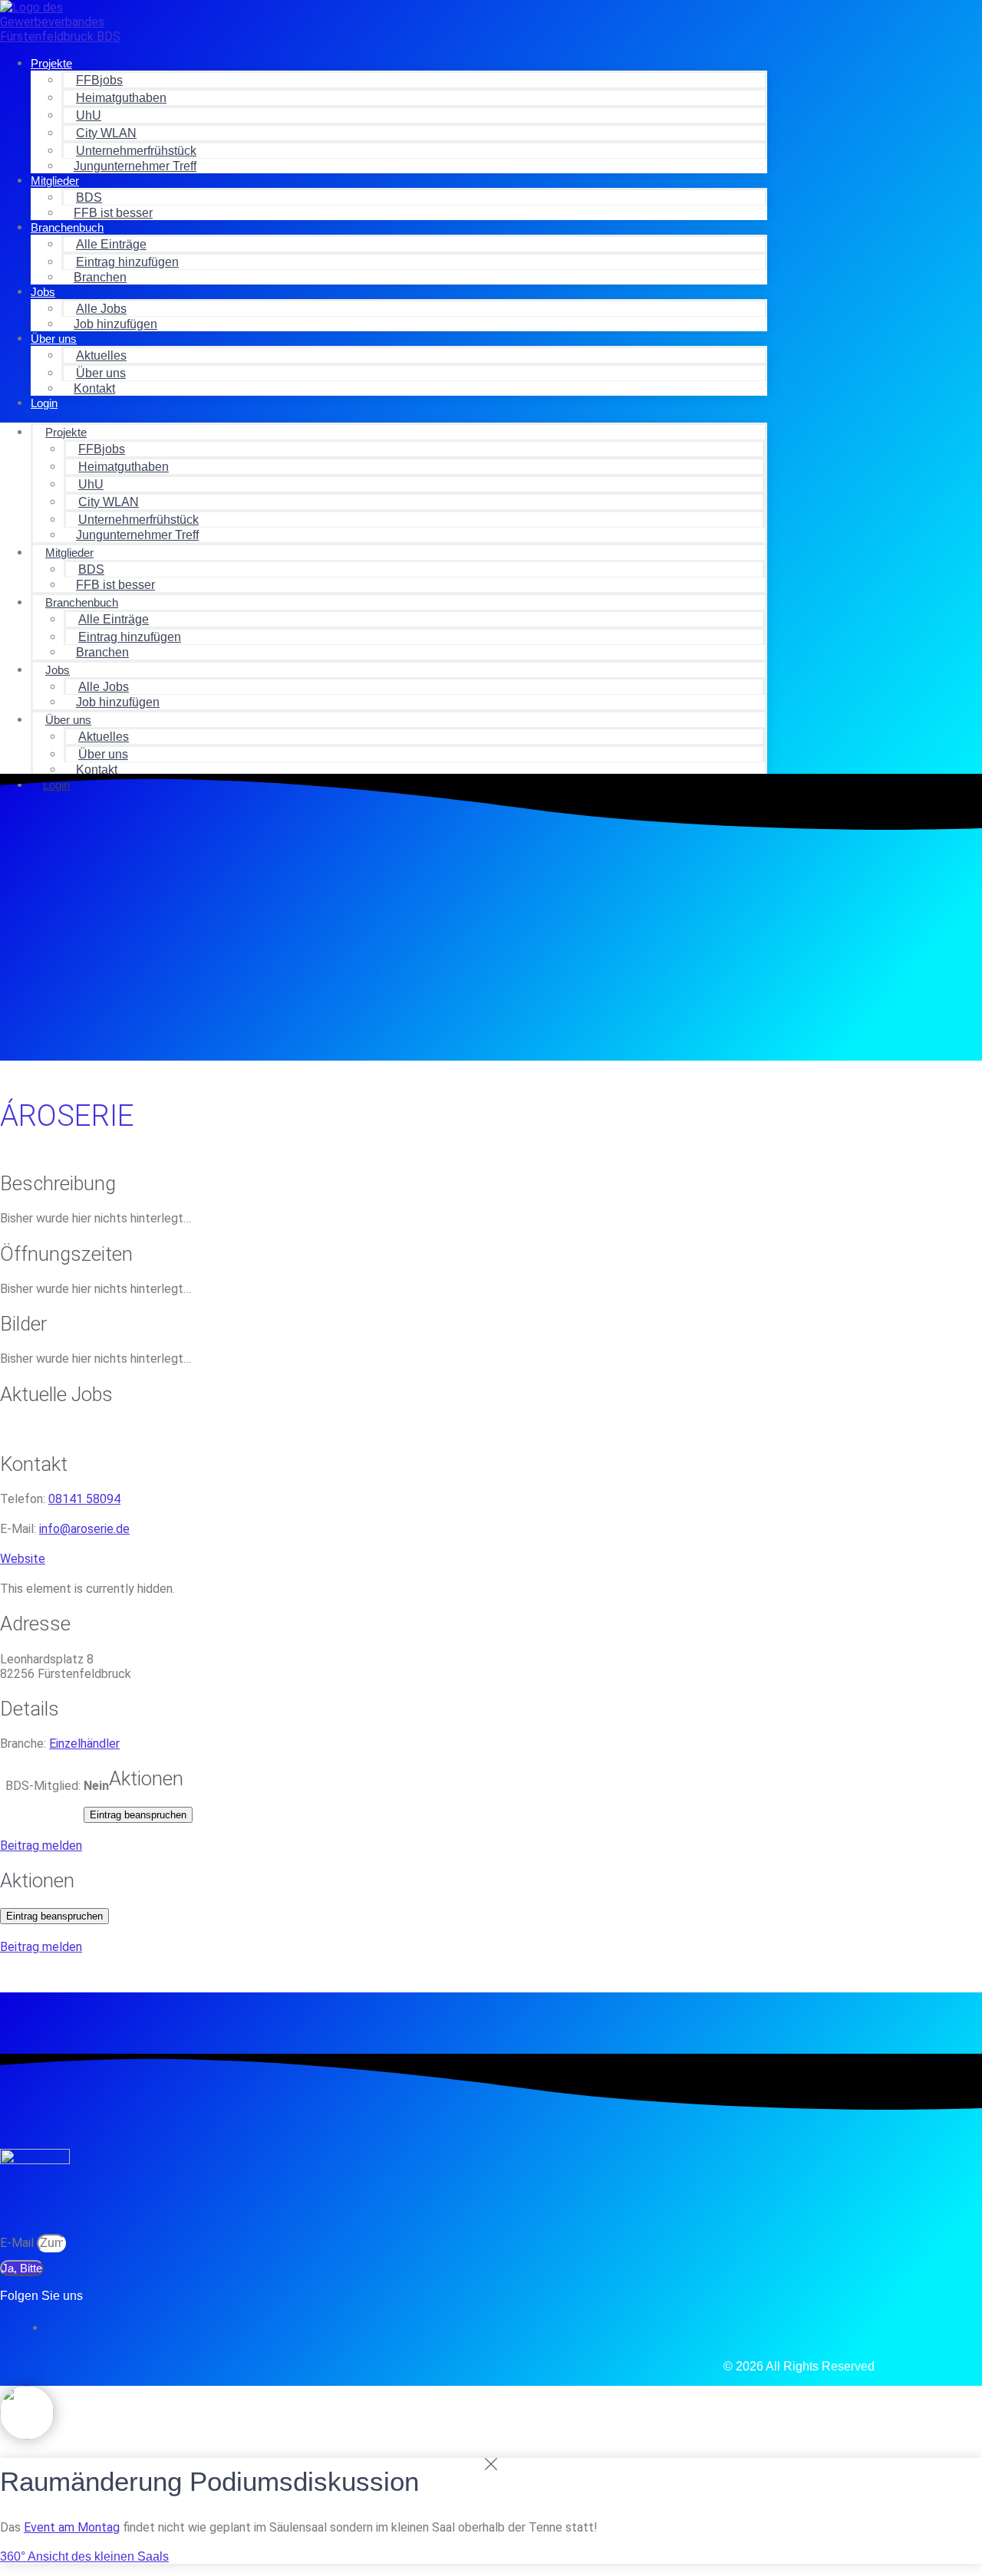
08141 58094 (84, 1499)
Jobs (43, 292)
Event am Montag (72, 2527)
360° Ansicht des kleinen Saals (84, 2556)
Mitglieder (55, 181)
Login (44, 403)
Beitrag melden (41, 1846)
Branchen (100, 277)
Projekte (51, 63)
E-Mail (18, 2243)
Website (23, 1559)
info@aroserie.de (84, 1529)
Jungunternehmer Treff (135, 166)
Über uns (54, 339)
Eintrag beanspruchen (138, 1815)
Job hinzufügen (115, 324)
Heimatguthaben (121, 98)
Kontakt (94, 388)
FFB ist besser (113, 213)
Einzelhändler (84, 1744)
